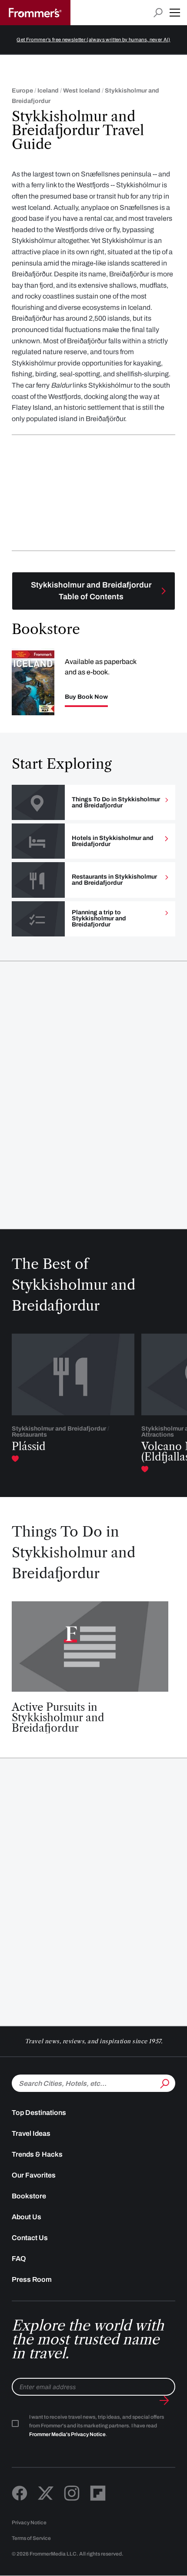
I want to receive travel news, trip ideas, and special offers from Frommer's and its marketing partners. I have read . (97, 2426)
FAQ (19, 2259)
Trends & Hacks (37, 2154)
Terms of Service (31, 2538)
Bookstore (29, 2196)
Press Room (32, 2279)
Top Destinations (39, 2113)
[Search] (164, 2082)
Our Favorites (34, 2175)
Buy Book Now (86, 697)
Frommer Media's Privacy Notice (67, 2434)
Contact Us (30, 2238)
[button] (175, 13)
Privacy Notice (29, 2523)
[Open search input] (158, 13)
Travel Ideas (31, 2133)
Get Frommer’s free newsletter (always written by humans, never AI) (93, 40)
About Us (27, 2217)
